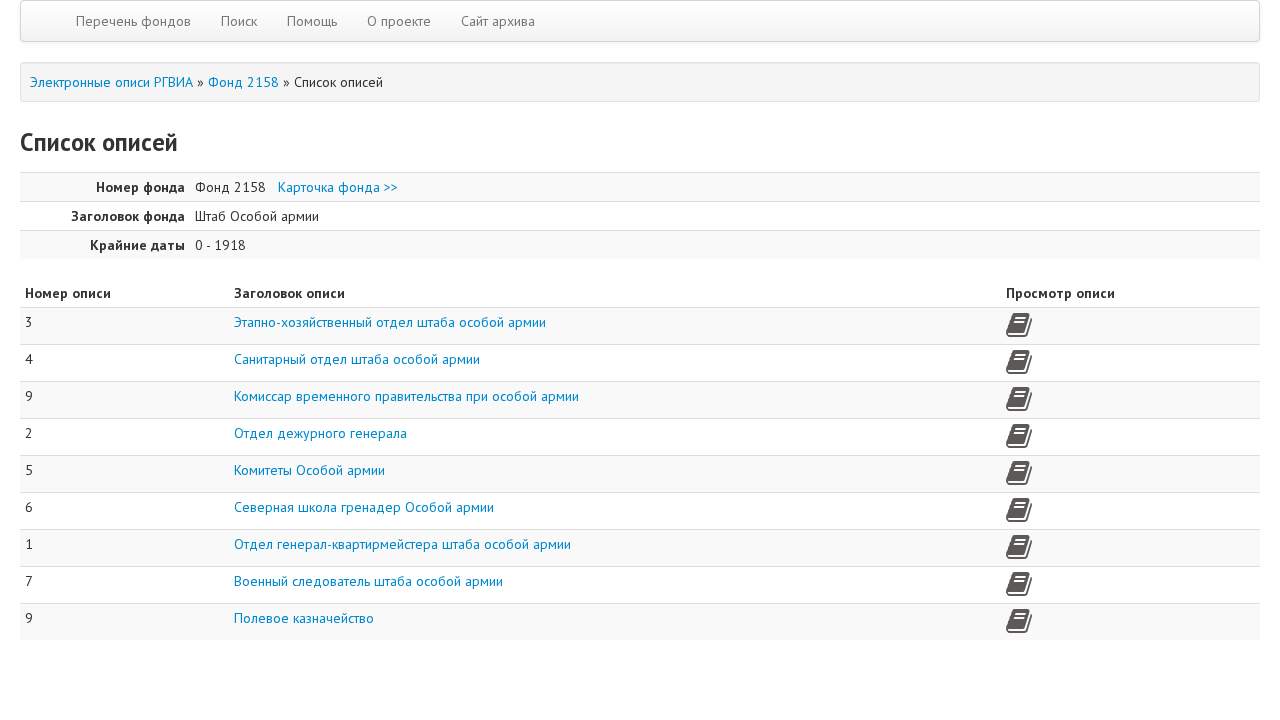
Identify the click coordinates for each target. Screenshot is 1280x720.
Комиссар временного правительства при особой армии (406, 396)
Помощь (312, 21)
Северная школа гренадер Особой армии (364, 507)
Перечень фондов (133, 21)
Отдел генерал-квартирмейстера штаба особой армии (402, 544)
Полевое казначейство (304, 618)
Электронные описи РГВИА (111, 82)
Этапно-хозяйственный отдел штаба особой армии (390, 322)
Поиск (239, 21)
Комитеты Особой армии (309, 470)
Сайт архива (498, 21)
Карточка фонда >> (338, 187)
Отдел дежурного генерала (320, 433)
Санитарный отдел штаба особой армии (357, 359)
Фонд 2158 (243, 82)
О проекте (399, 21)
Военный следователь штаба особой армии (368, 581)
